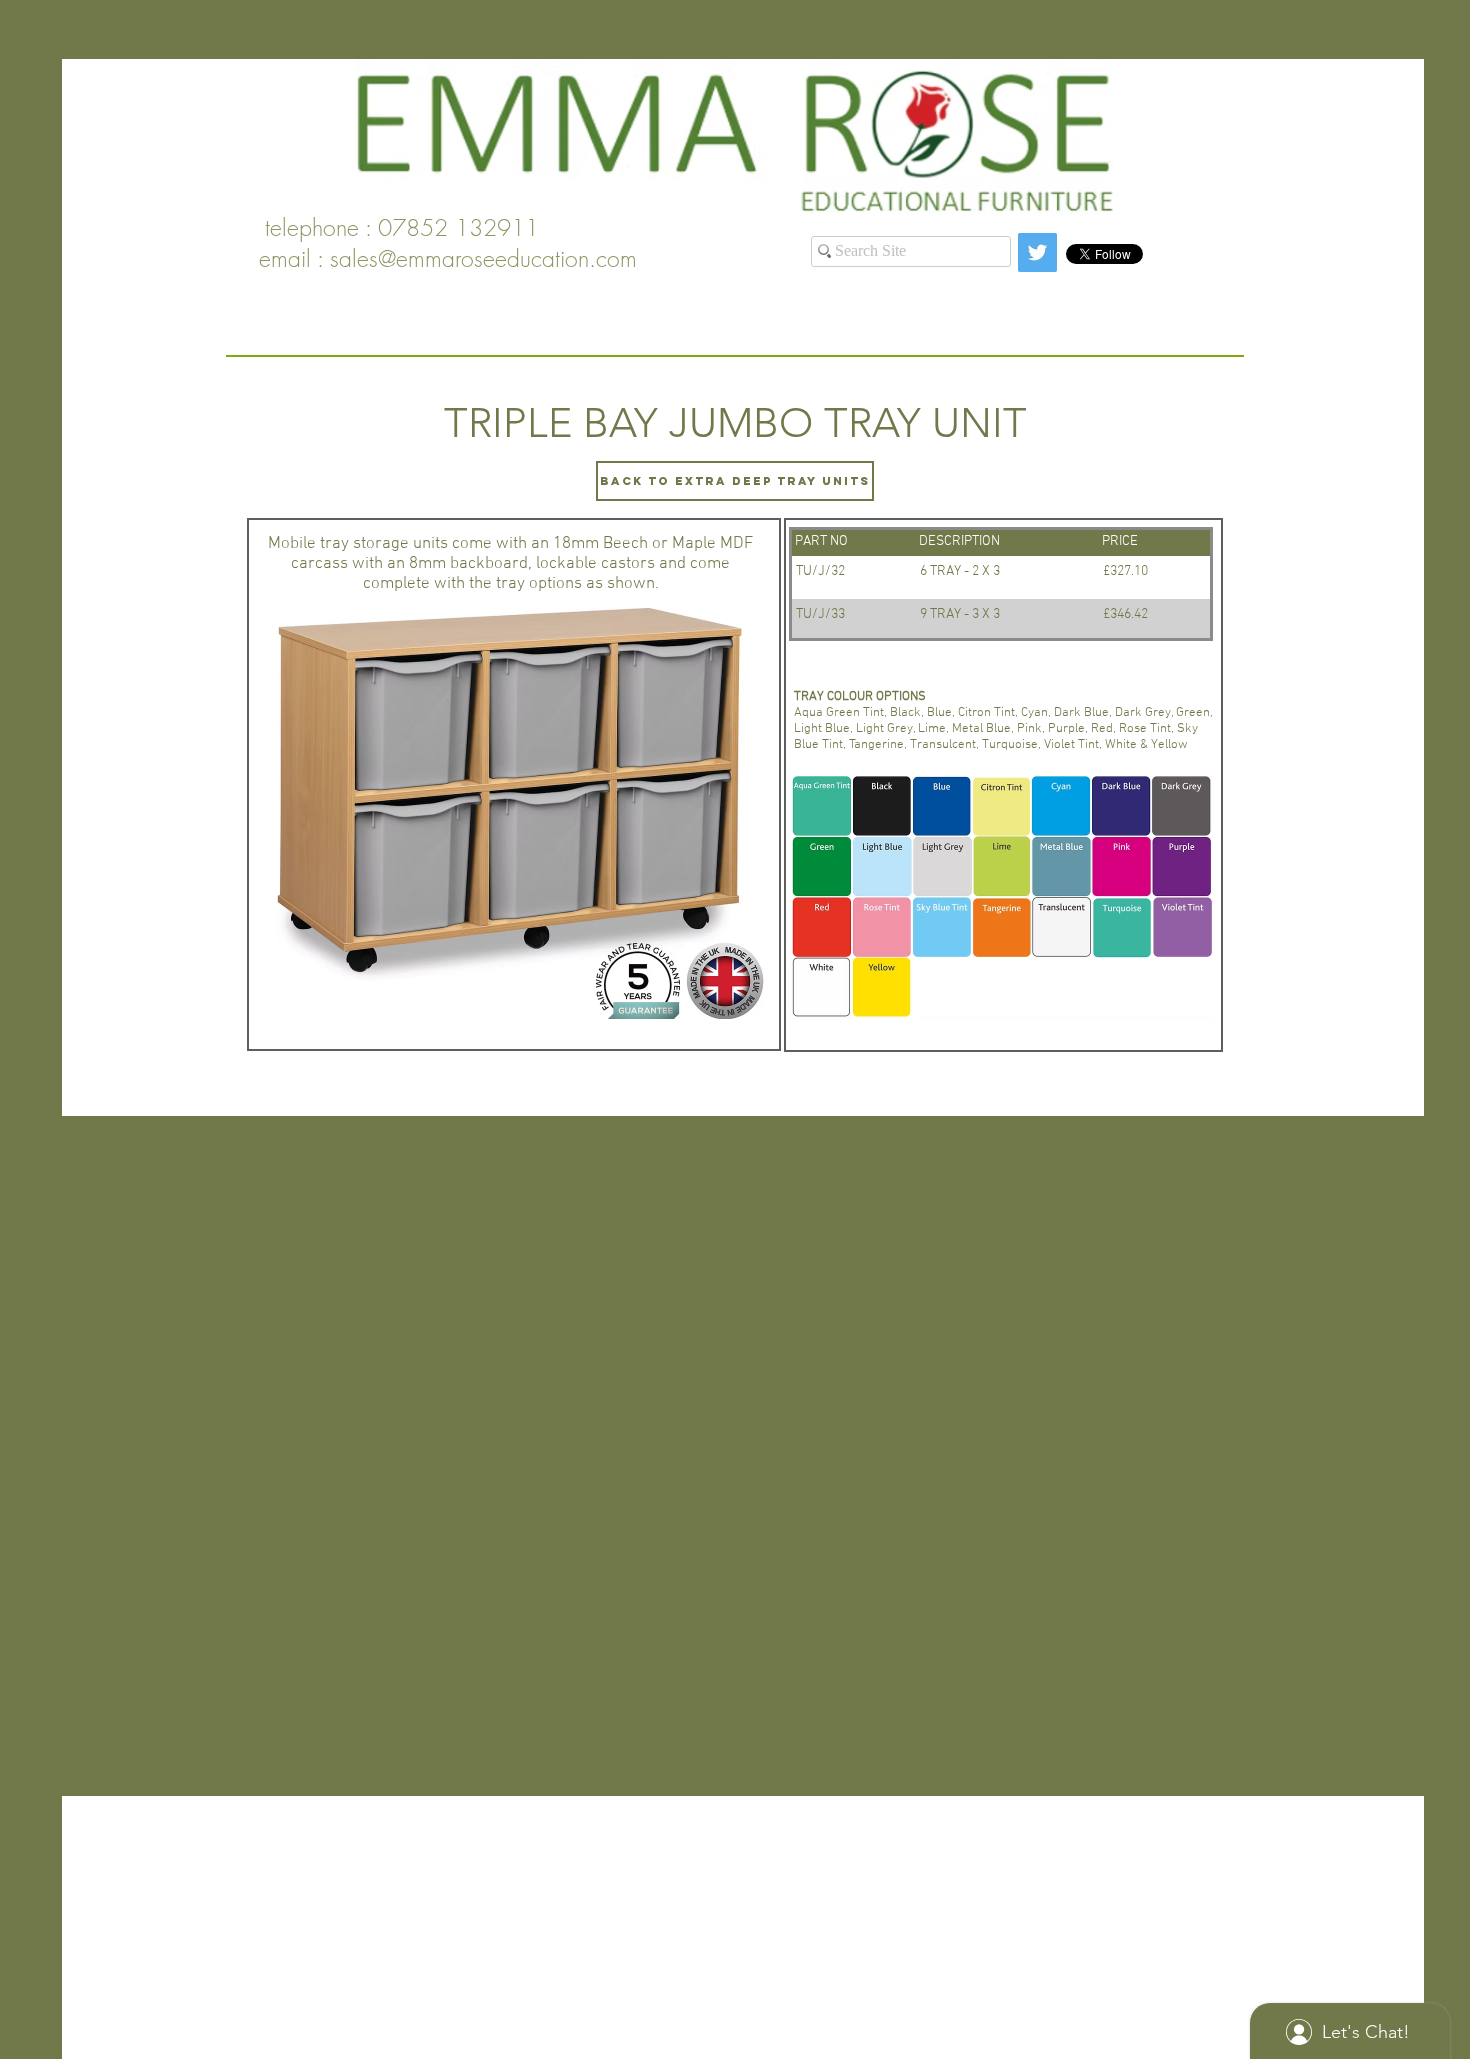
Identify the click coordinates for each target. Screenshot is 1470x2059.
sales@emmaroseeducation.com (483, 258)
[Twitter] (1037, 252)
